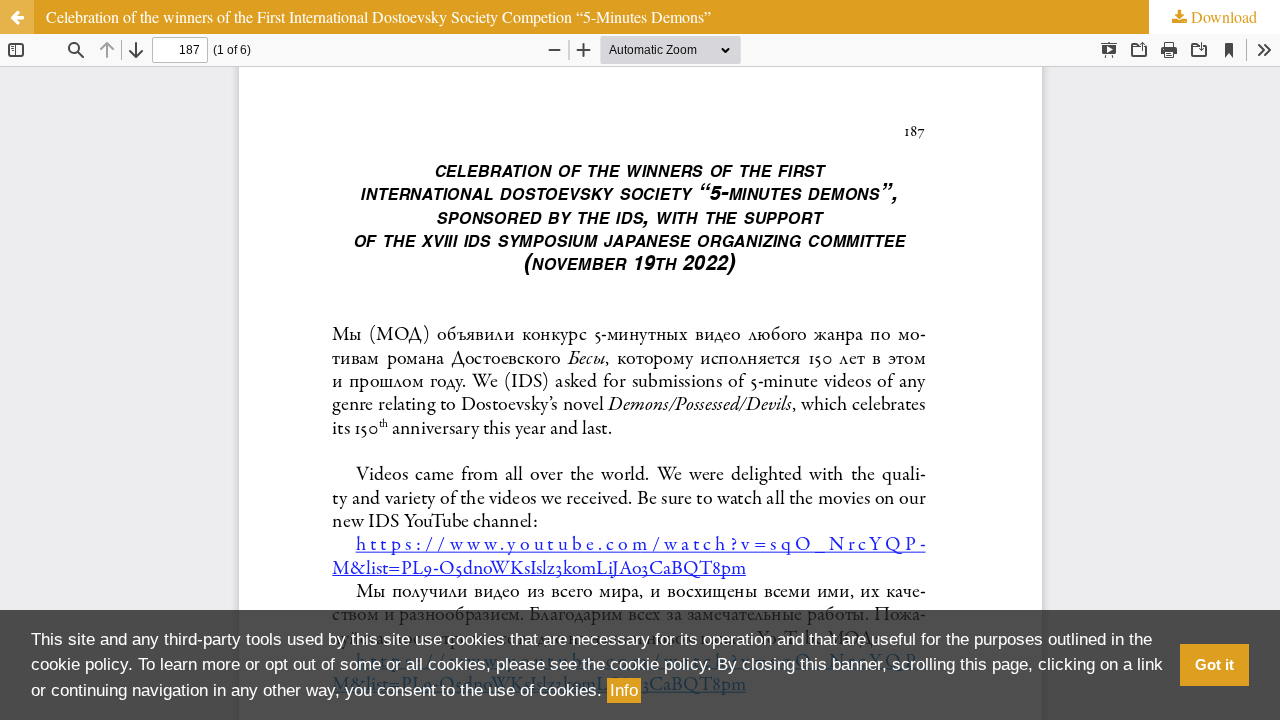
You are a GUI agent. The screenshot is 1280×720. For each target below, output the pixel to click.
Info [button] (624, 690)
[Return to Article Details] (17, 17)
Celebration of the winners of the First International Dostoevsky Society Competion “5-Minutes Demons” (378, 16)
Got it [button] (1214, 664)
